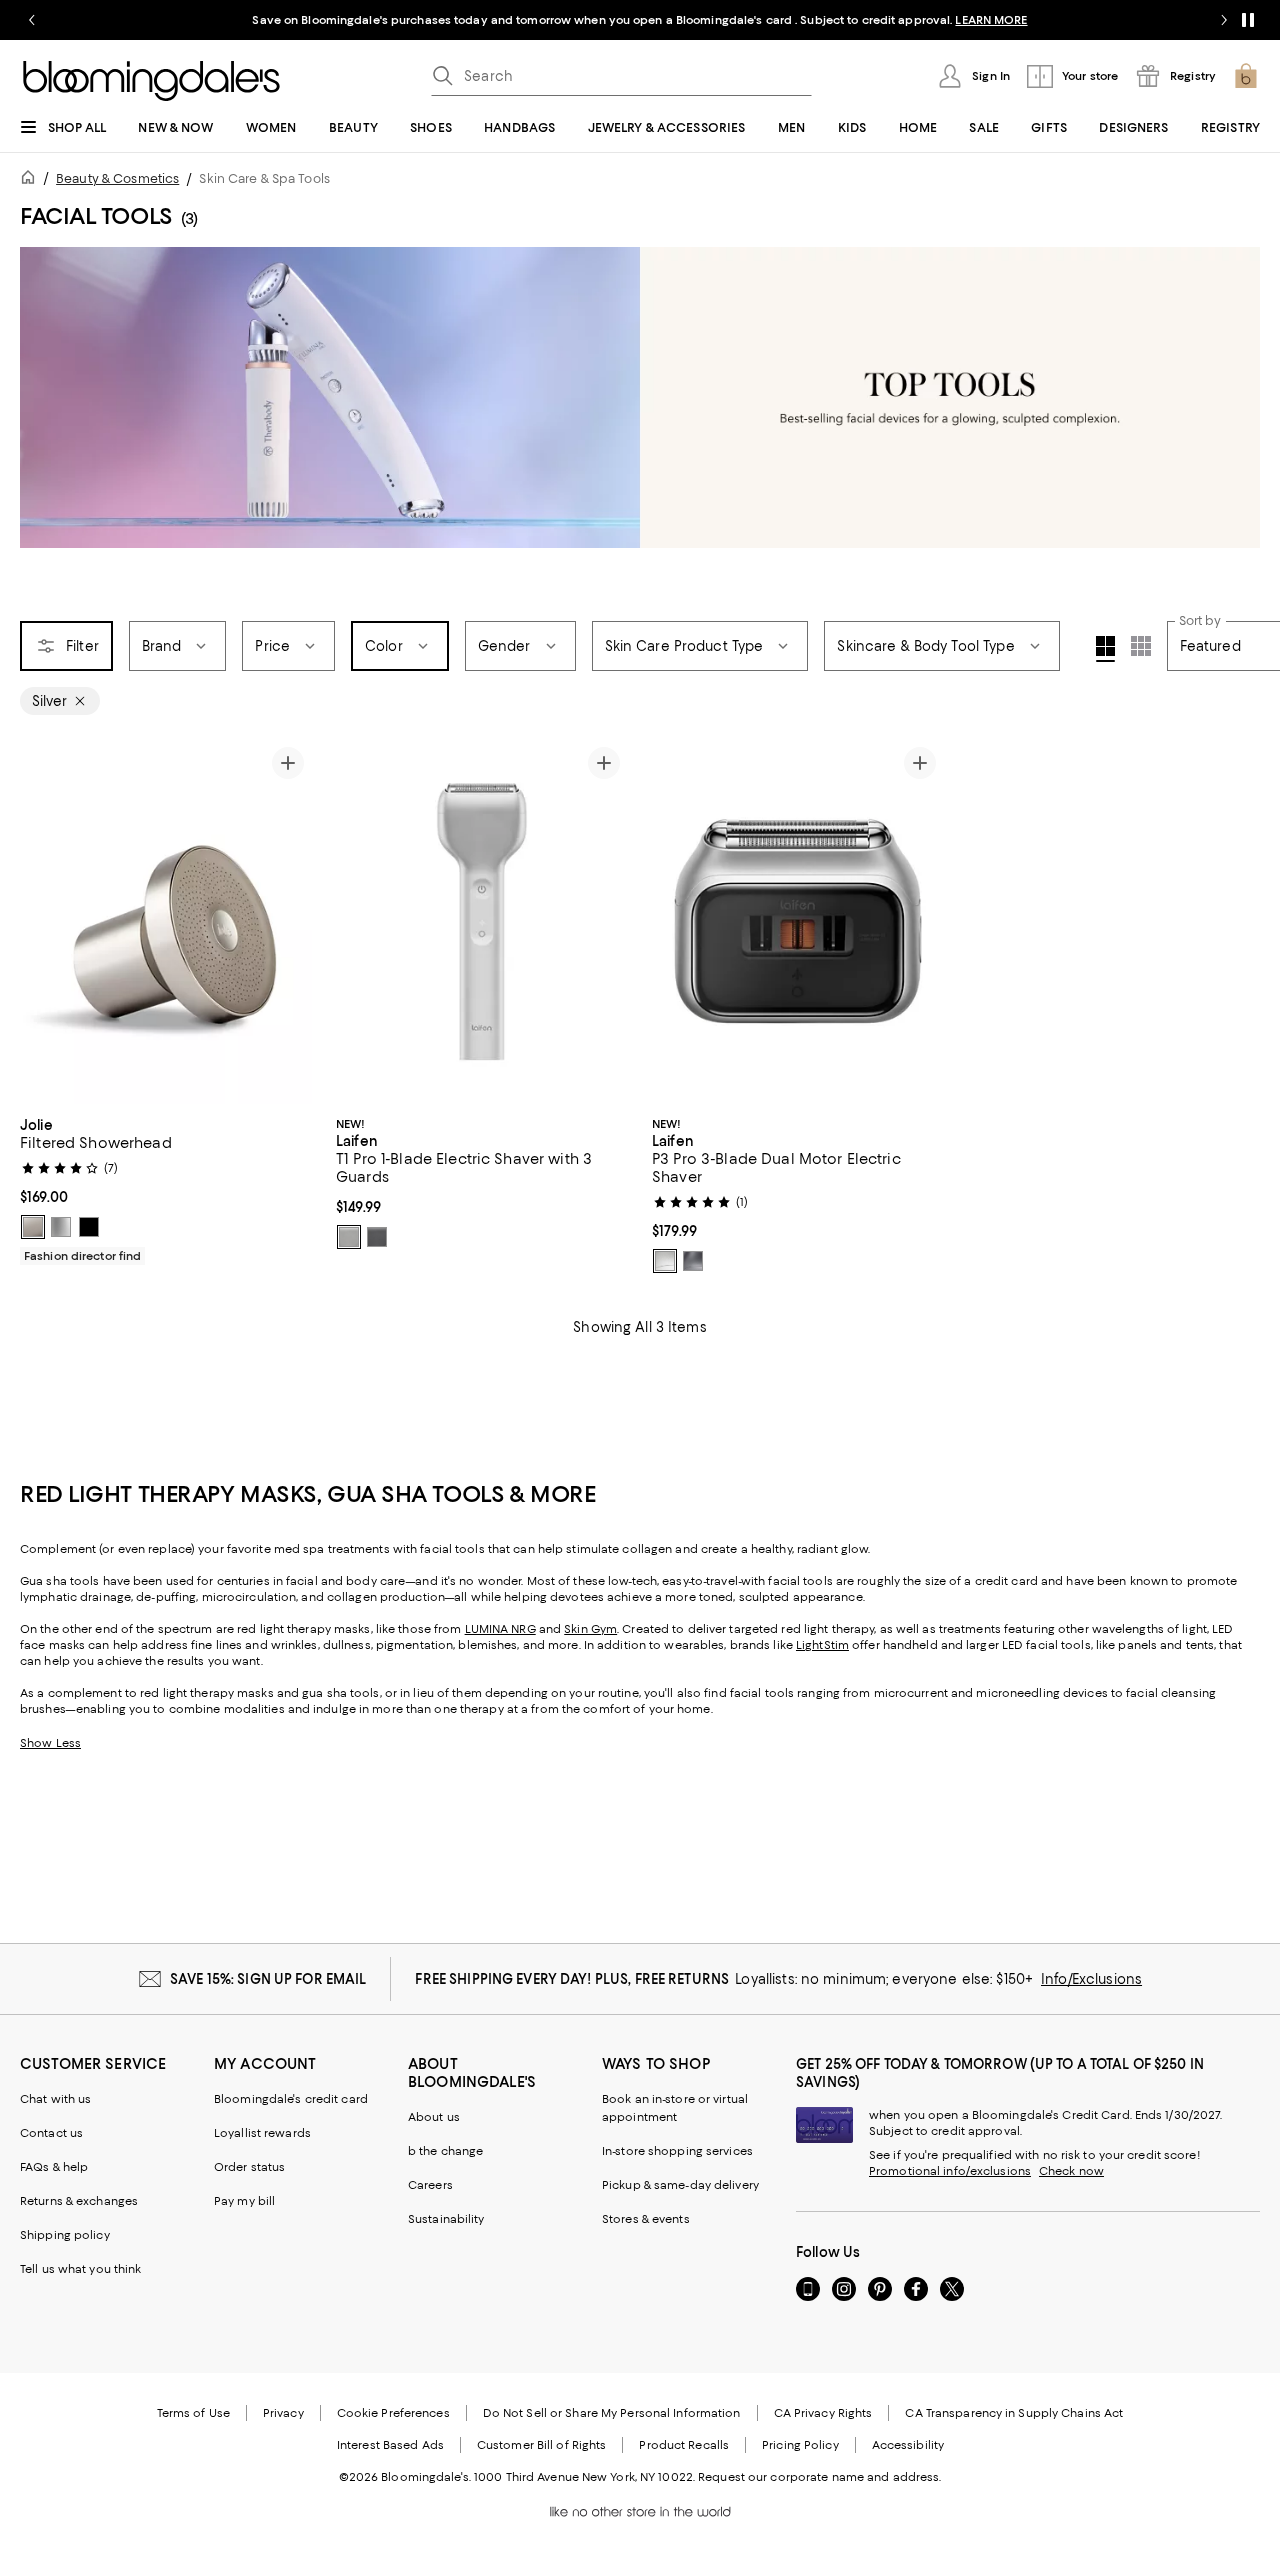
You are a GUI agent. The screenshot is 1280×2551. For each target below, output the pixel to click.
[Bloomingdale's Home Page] (151, 81)
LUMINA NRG (500, 1629)
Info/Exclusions (1091, 1979)
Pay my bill (244, 2201)
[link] (166, 1188)
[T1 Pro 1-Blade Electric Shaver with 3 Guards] (482, 921)
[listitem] (640, 20)
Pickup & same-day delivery (680, 2185)
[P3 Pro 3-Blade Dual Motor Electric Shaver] (798, 921)
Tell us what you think (80, 2269)
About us (434, 2117)
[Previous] (44, 922)
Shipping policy (65, 2235)
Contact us (51, 2133)
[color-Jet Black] (89, 1227)
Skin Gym (590, 1629)
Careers (430, 2185)
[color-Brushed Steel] (33, 1227)
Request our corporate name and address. (819, 2477)
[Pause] (1248, 20)
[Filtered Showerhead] (166, 921)
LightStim (822, 1645)
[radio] (33, 1227)
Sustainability (446, 2219)
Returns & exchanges (79, 2201)
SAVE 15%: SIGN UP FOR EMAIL (268, 1979)
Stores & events (646, 2219)
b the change (445, 2151)
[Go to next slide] (1224, 20)
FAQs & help (54, 2167)
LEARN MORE (991, 20)
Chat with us (55, 2099)
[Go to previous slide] (32, 20)
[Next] (288, 922)
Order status (249, 2167)
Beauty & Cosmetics (117, 178)
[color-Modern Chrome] (61, 1227)
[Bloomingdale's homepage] (32, 180)
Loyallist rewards (262, 2133)
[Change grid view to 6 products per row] (1141, 646)
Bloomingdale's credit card (291, 2099)
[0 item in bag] (1246, 76)
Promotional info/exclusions (950, 2171)
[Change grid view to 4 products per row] (1105, 649)
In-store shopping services (677, 2151)
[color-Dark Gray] (377, 1237)
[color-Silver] (349, 1237)
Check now (1071, 2171)
